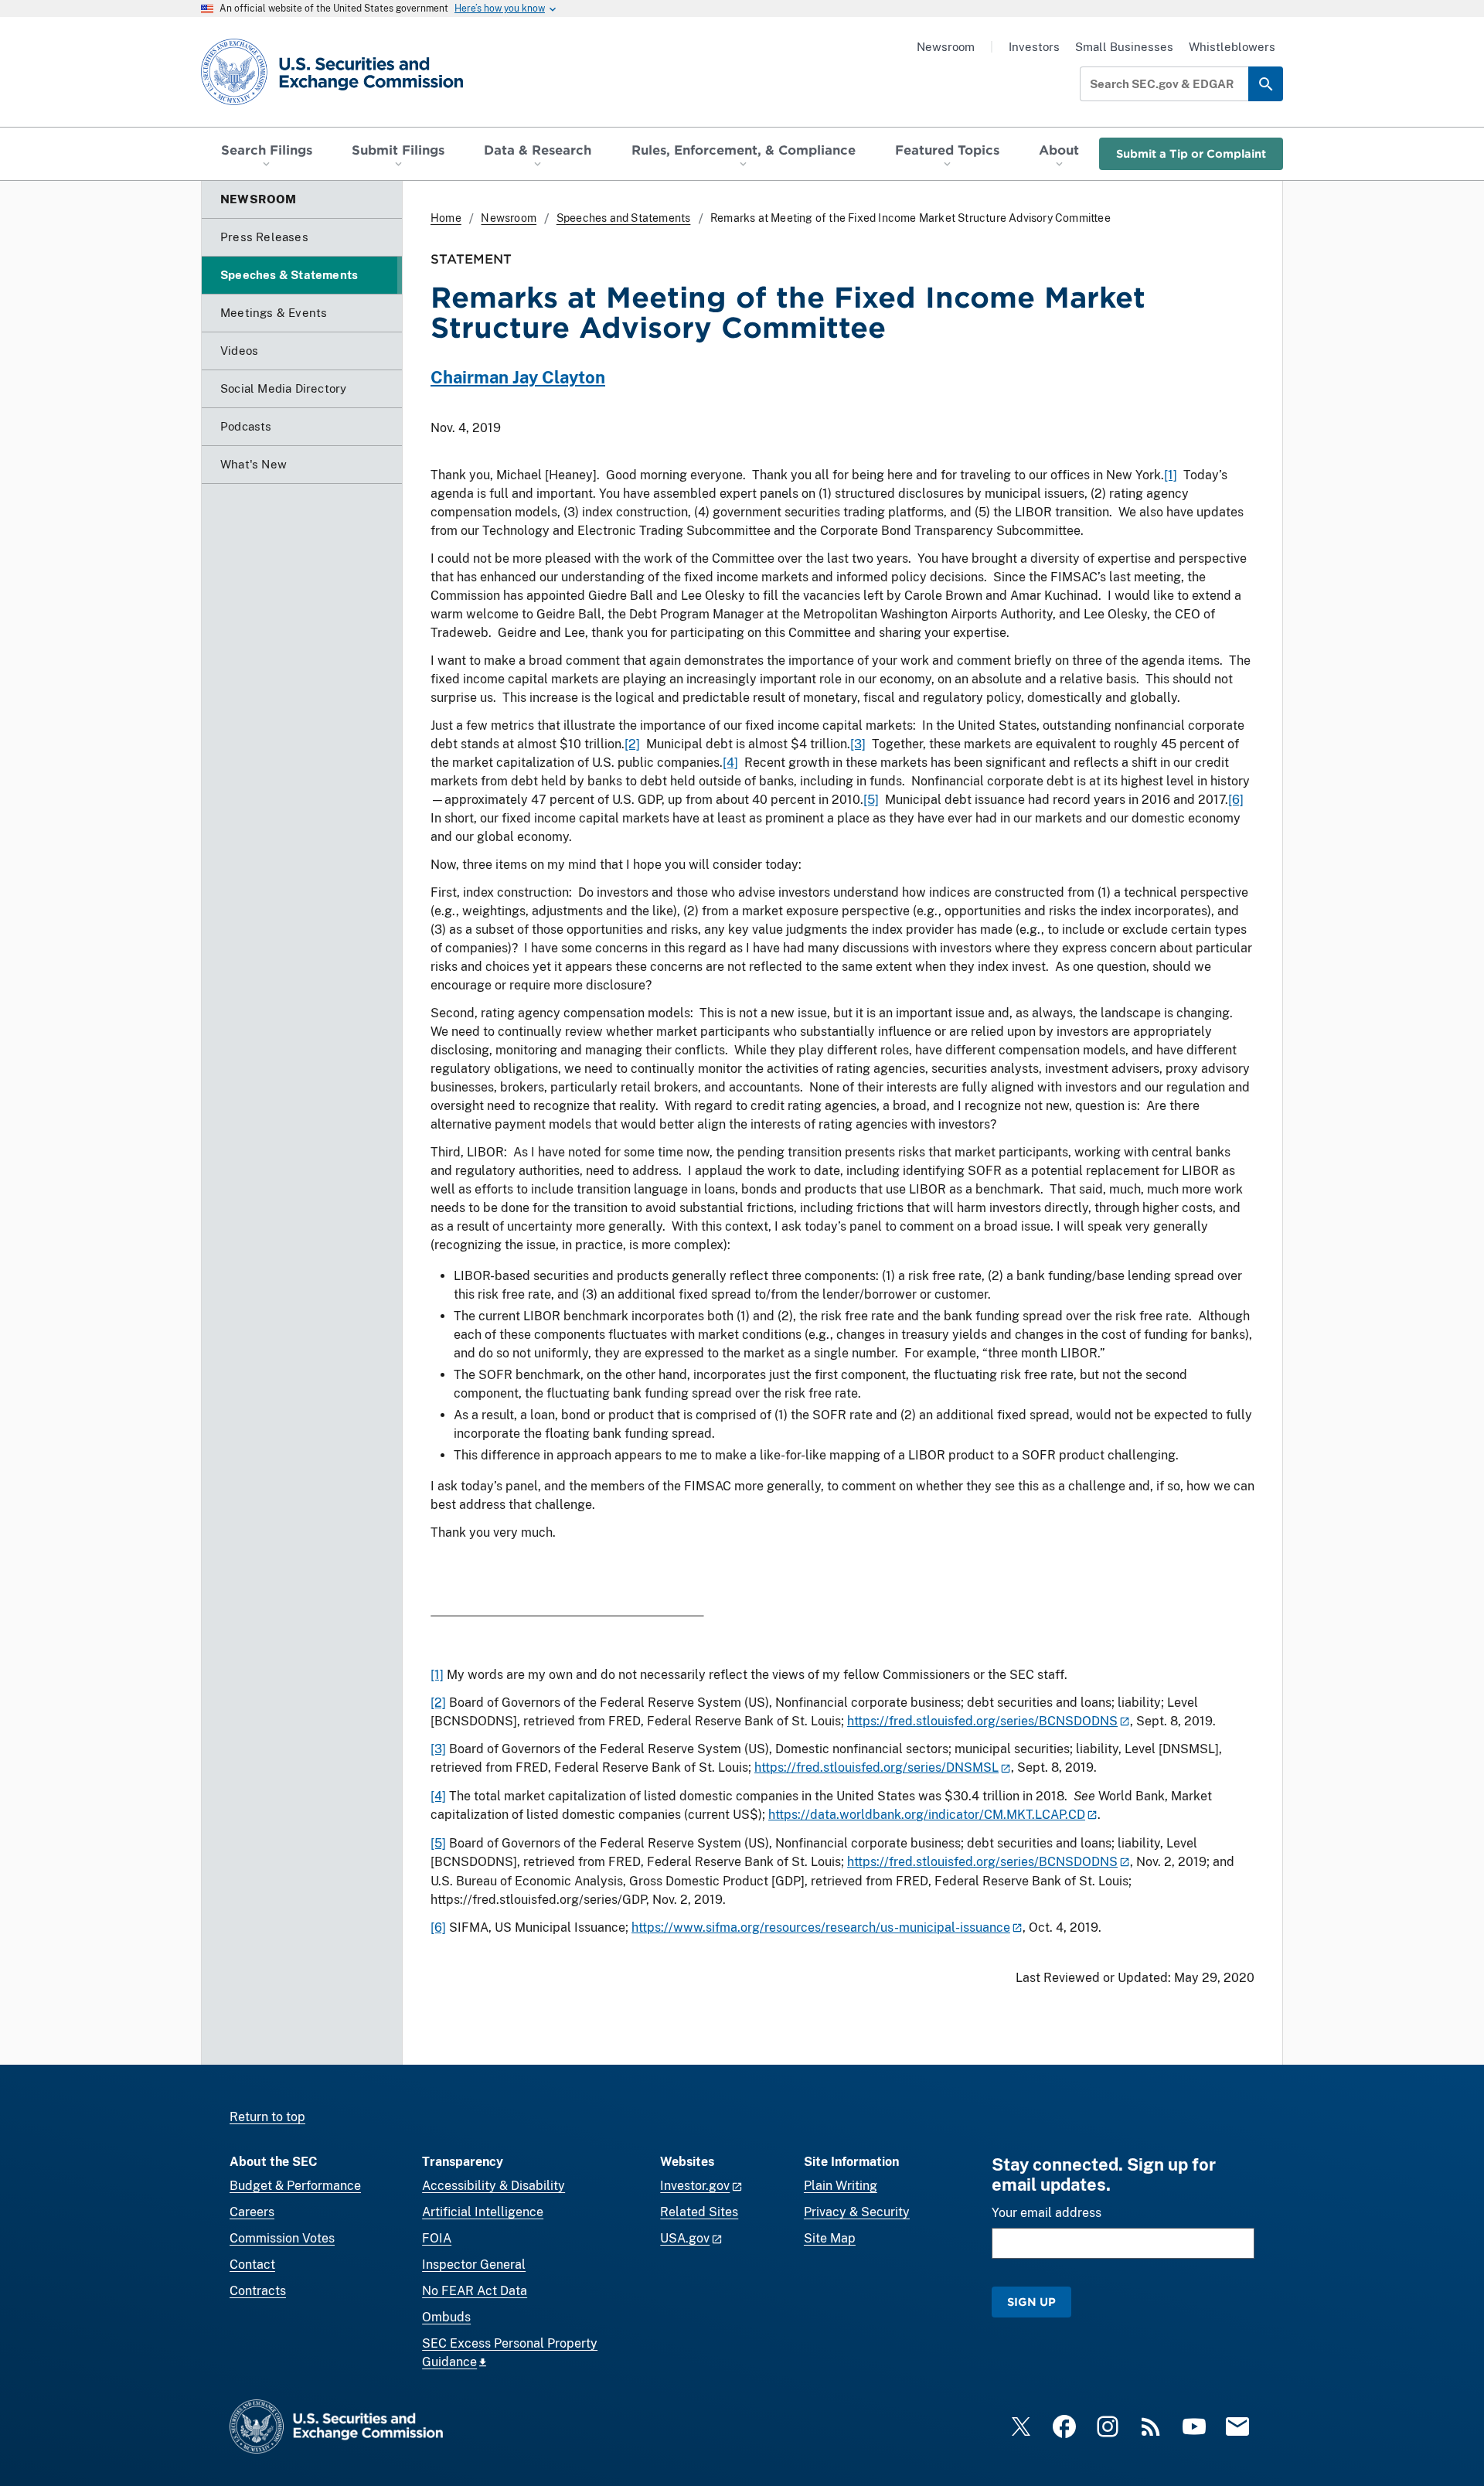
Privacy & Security (857, 2212)
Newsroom (946, 47)
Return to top (267, 2117)
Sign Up (1031, 2302)
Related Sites (699, 2212)
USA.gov (685, 2238)
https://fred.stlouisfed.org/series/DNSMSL (876, 1767)
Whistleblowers (1232, 47)
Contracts (258, 2291)
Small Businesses (1124, 47)
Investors (1034, 47)
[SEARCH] (1266, 84)
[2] (632, 744)
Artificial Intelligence (483, 2212)
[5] (871, 800)
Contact (252, 2265)
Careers (252, 2212)
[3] (858, 744)
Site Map (830, 2238)
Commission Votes (282, 2238)
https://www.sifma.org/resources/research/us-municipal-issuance (821, 1928)
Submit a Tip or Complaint (1191, 153)
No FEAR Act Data (475, 2291)
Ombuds (446, 2317)
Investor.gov (695, 2186)
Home (446, 218)
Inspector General (474, 2265)
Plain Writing (841, 2186)
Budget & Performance (295, 2186)
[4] (730, 763)
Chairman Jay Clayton (518, 377)
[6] (1236, 800)
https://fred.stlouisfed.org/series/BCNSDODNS (982, 1721)
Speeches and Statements (624, 218)
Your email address (1047, 2213)
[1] (1171, 475)
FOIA (437, 2238)
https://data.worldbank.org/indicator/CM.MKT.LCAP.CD (927, 1815)
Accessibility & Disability (494, 2186)
